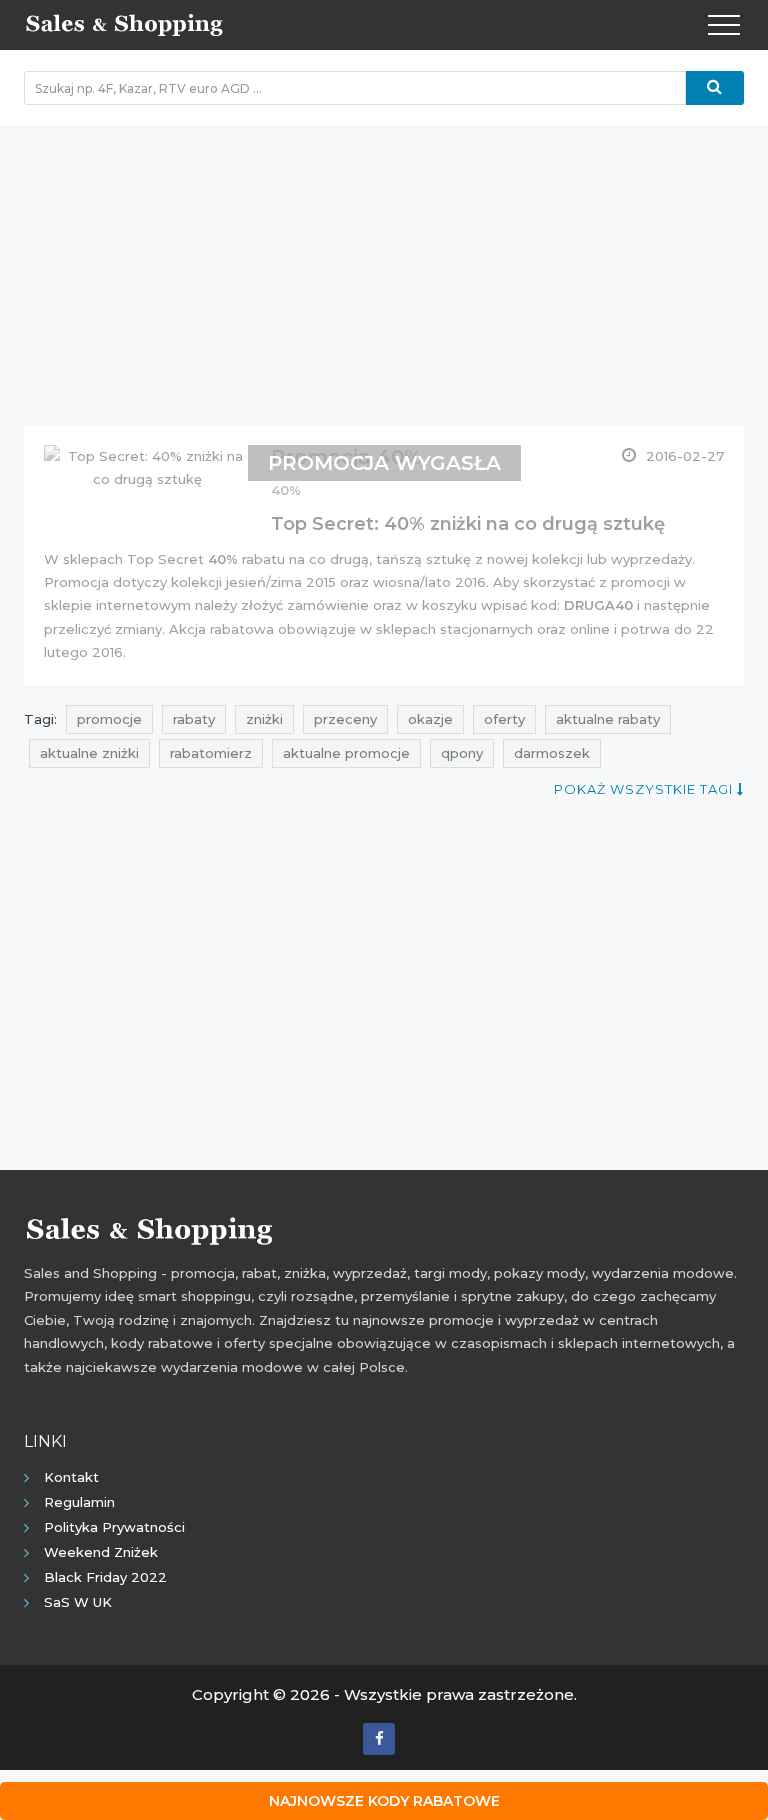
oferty (504, 719)
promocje (109, 719)
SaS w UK (78, 1602)
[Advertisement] (384, 265)
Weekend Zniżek (101, 1552)
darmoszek (552, 753)
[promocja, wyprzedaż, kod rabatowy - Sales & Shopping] (124, 23)
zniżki (264, 719)
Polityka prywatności (114, 1527)
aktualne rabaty (608, 719)
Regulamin (79, 1502)
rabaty (194, 719)
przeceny (345, 719)
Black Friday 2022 (105, 1577)
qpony (462, 753)
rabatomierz (211, 753)
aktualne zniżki (89, 753)
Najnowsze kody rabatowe (384, 1801)
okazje (430, 719)
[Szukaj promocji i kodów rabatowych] (715, 88)
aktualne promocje (346, 753)
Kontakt (71, 1477)
